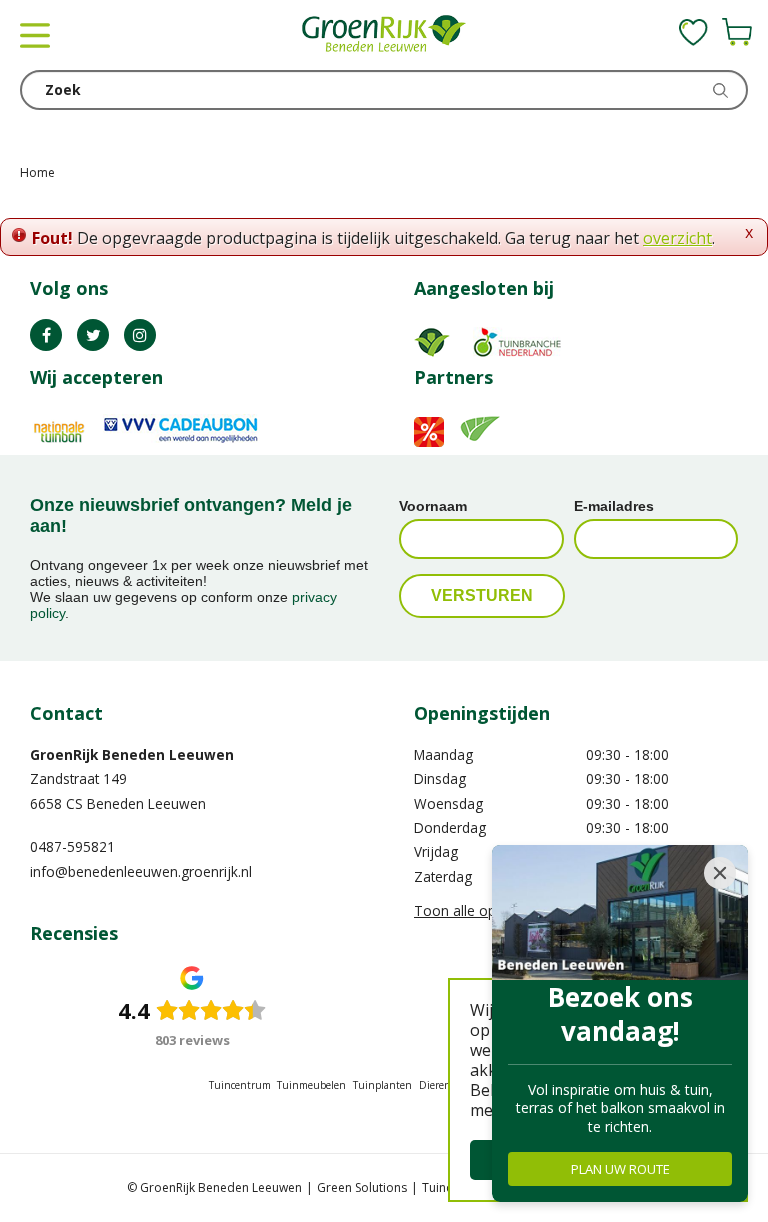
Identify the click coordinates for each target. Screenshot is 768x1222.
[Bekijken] (737, 32)
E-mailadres (614, 506)
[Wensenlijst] (693, 32)
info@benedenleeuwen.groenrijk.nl (141, 871)
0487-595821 (72, 846)
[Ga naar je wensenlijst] (693, 32)
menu (35, 35)
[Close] (720, 873)
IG (140, 335)
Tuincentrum (240, 1085)
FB (46, 335)
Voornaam (433, 506)
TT (93, 335)
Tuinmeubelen (311, 1085)
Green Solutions (362, 1187)
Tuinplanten (382, 1085)
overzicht (677, 238)
